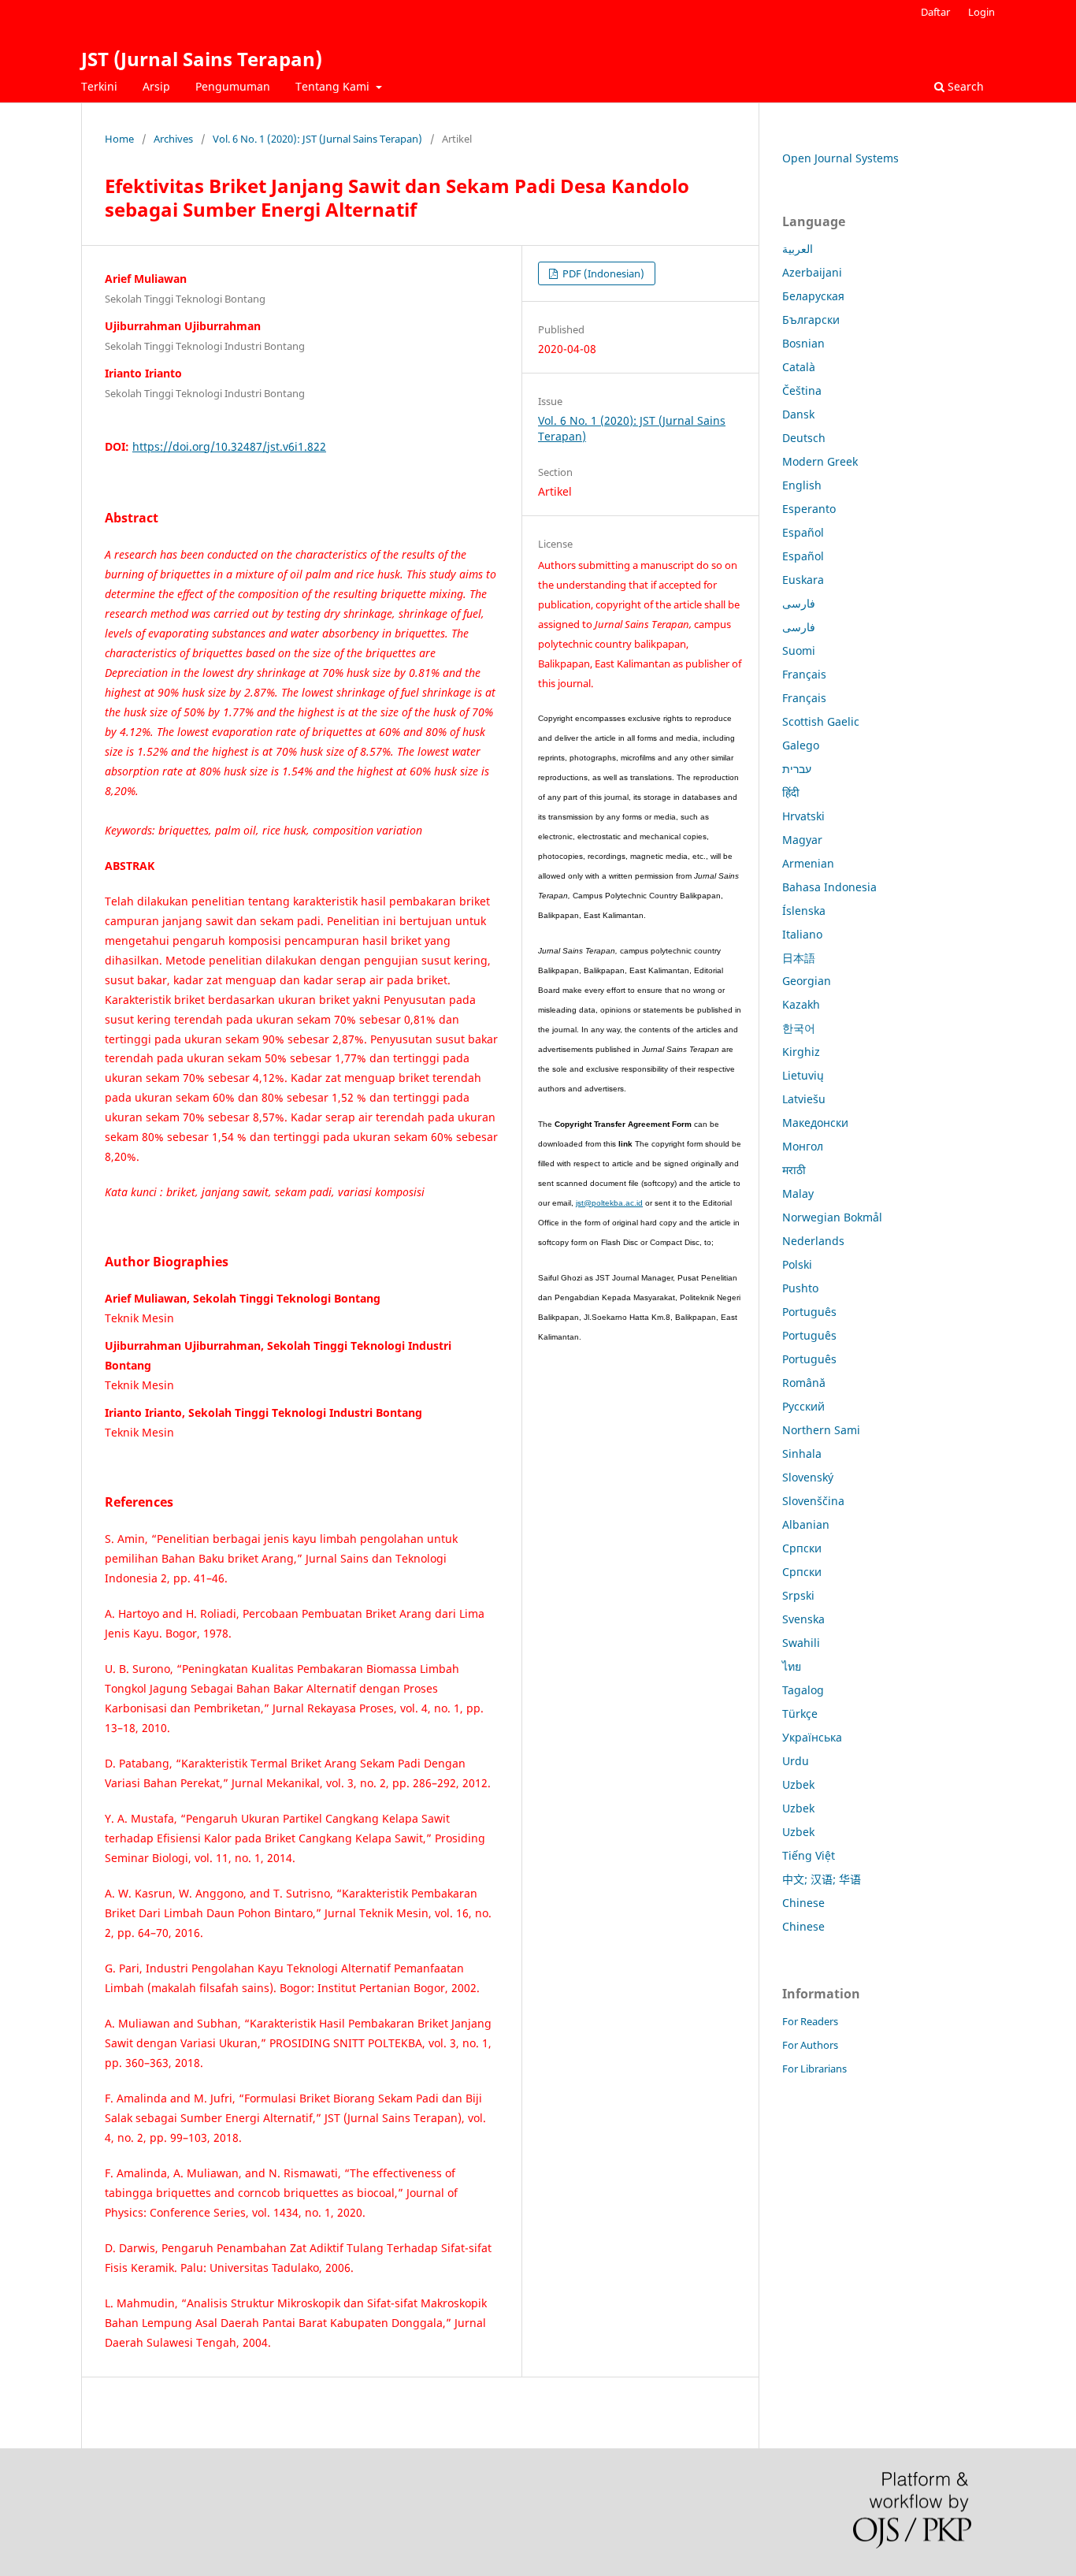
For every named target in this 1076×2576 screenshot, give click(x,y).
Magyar (802, 840)
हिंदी (791, 792)
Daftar (935, 12)
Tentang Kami (334, 86)
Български (811, 320)
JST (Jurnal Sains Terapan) (202, 59)
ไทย (792, 1666)
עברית (797, 769)
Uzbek (798, 1784)
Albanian (806, 1524)
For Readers (810, 2021)
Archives (173, 139)
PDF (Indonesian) (602, 273)
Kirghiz (801, 1052)
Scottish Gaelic (821, 721)
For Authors (810, 2045)
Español (803, 532)
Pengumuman (233, 86)
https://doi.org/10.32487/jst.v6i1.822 (229, 446)
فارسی (799, 603)
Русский (803, 1406)
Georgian (807, 981)
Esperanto (809, 509)
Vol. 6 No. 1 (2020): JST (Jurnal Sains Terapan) (317, 139)
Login (981, 12)
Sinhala (802, 1453)
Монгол (803, 1146)
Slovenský (808, 1477)
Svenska (803, 1619)
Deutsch (804, 438)
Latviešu (804, 1099)
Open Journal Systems (840, 158)
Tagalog (803, 1690)
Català (799, 367)
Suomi (799, 651)
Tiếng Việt (809, 1855)
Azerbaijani (812, 272)
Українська (812, 1737)
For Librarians (814, 2069)
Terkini (99, 86)
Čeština (802, 390)
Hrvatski (803, 816)
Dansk (798, 414)
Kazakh (801, 1004)
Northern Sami (821, 1430)
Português (809, 1312)
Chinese (803, 1903)
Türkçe (800, 1714)
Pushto (800, 1288)
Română (804, 1383)
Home (119, 139)
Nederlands (813, 1241)
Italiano (802, 934)
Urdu (796, 1761)
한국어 (799, 1028)
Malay (798, 1193)
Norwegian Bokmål (832, 1217)
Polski (797, 1264)
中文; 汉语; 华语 (822, 1879)
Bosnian (803, 343)
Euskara (803, 580)
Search (964, 86)
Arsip (156, 86)
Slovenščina (813, 1501)
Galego (801, 745)
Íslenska (804, 911)
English (802, 485)
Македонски (815, 1123)
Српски (802, 1548)
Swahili (801, 1643)
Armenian (808, 863)
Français (804, 674)
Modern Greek (820, 461)
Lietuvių (803, 1075)
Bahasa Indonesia (829, 887)
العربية (798, 249)
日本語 (799, 958)
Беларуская (813, 296)
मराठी (794, 1170)
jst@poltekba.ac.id (609, 1203)
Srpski (798, 1595)
